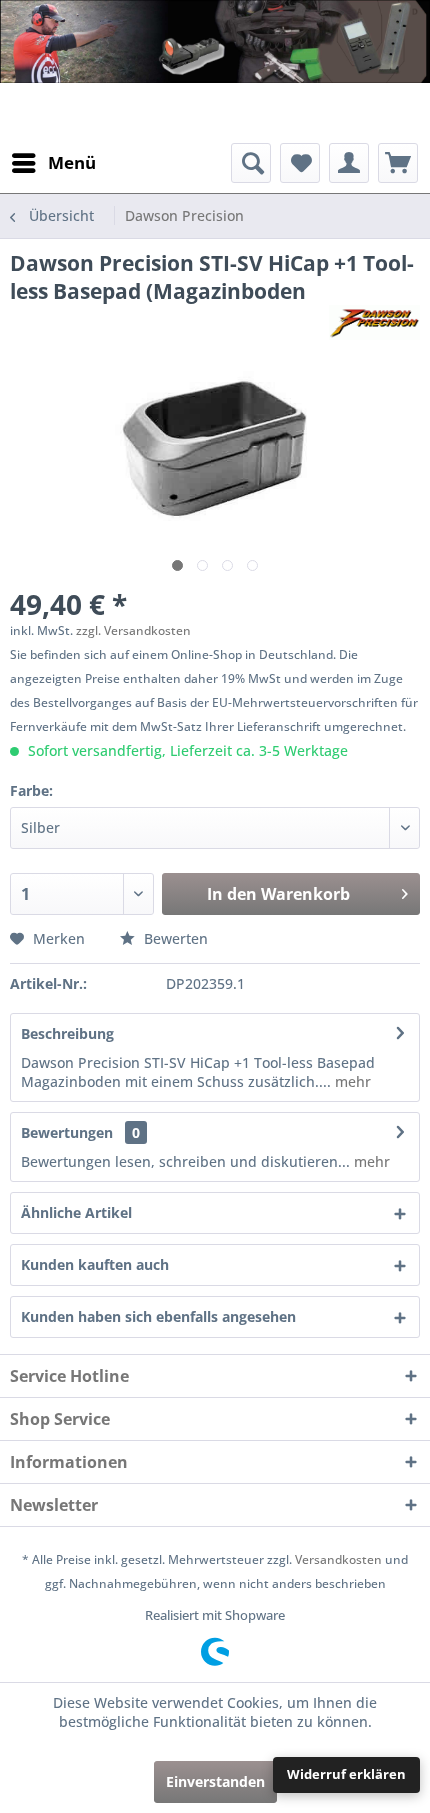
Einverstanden (215, 1781)
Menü (72, 162)
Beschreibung (67, 1033)
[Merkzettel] (300, 163)
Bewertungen (67, 1132)
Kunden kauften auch (95, 1264)
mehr (351, 1081)
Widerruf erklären (346, 1774)
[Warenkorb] (398, 163)
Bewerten (174, 938)
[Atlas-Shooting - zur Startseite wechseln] (91, 113)
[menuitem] (53, 163)
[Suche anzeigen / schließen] (251, 163)
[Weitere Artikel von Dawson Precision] (374, 322)
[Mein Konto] (349, 163)
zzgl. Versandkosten (133, 630)
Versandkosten (338, 1559)
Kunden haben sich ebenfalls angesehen (158, 1316)
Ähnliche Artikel (76, 1212)
